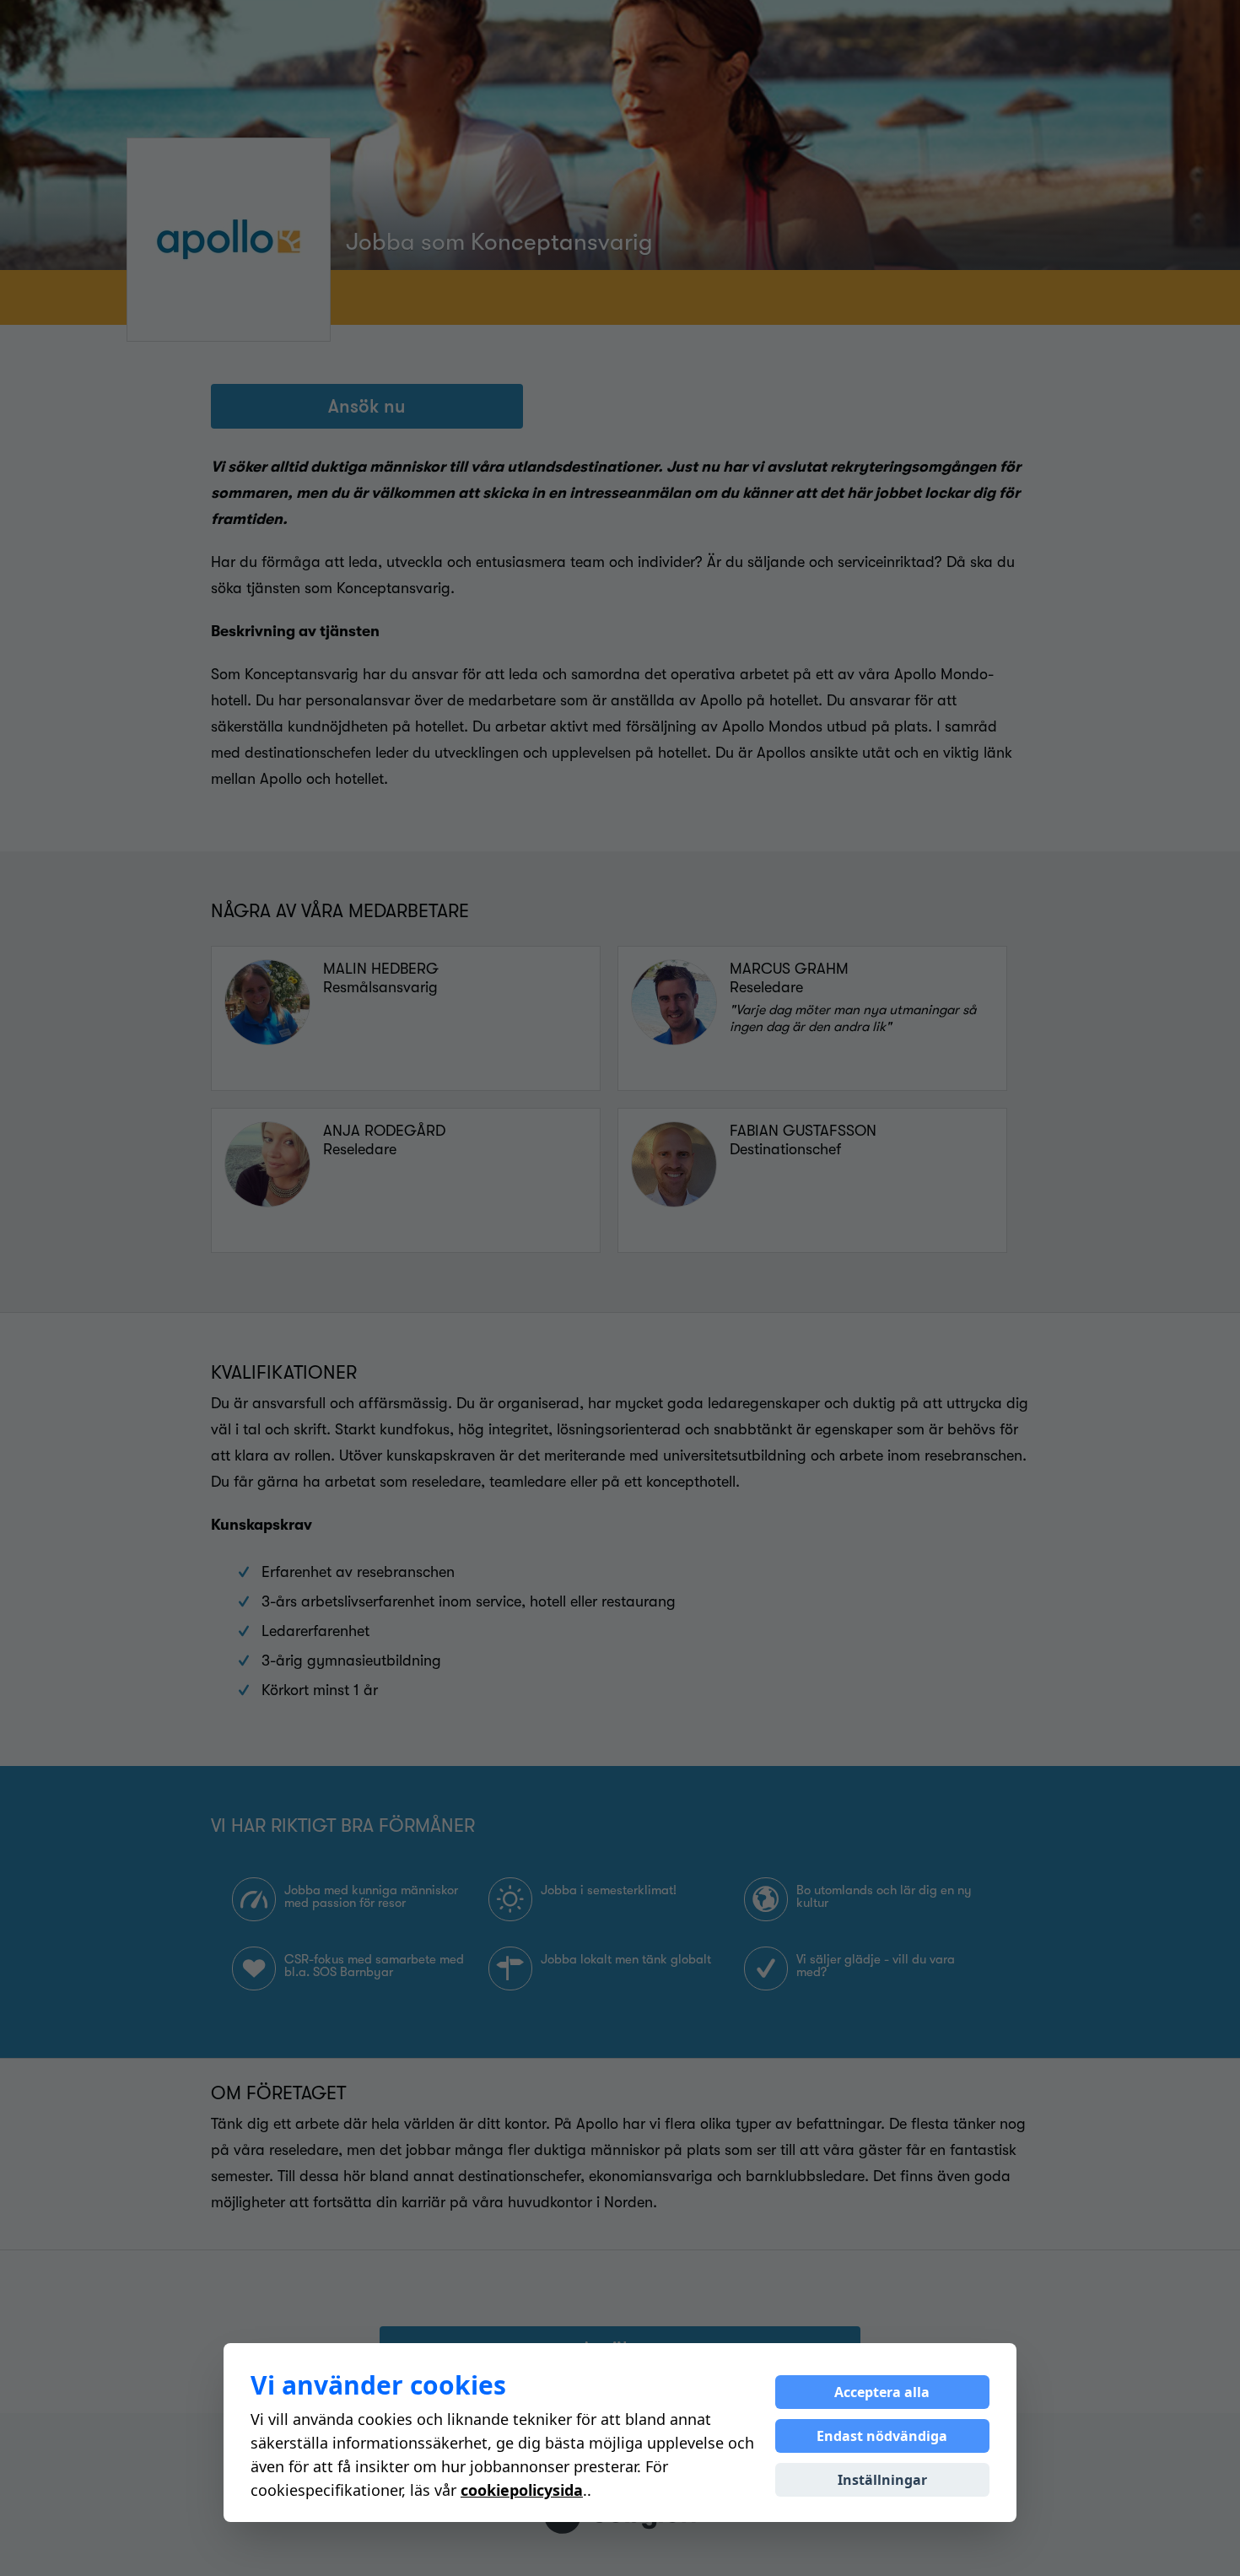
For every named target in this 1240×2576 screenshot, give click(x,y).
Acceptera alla (882, 2392)
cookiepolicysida (522, 2490)
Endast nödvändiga (882, 2436)
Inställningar (882, 2480)
